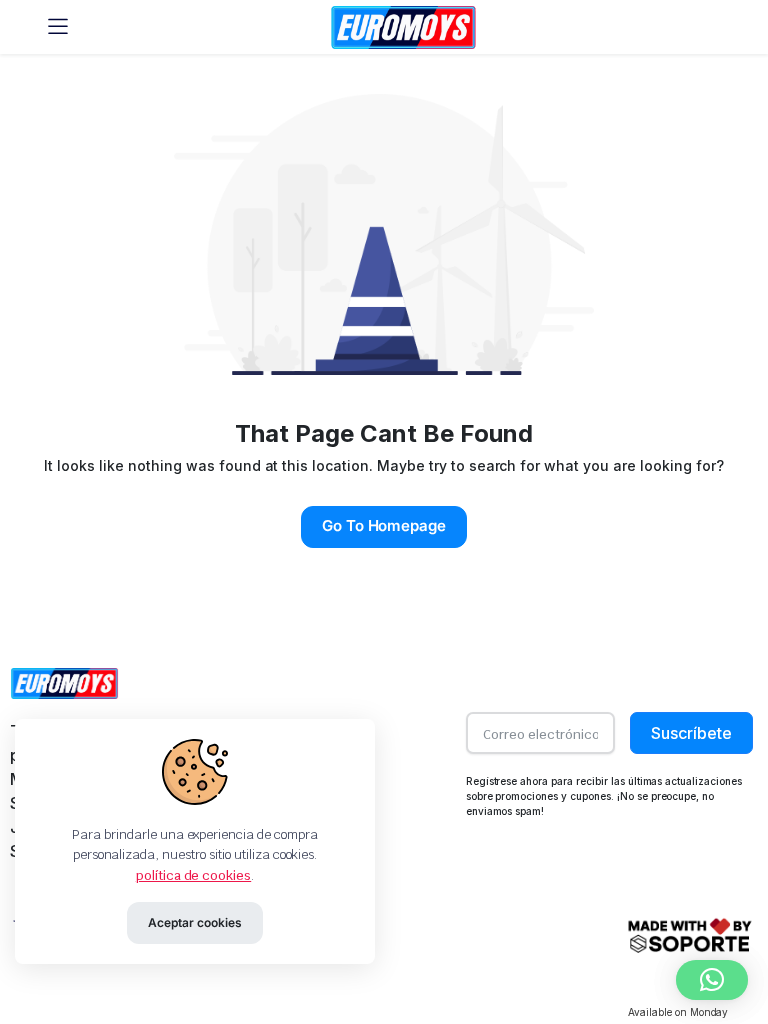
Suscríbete (691, 733)
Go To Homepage (384, 525)
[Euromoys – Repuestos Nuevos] (403, 27)
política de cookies (193, 875)
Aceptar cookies (195, 922)
